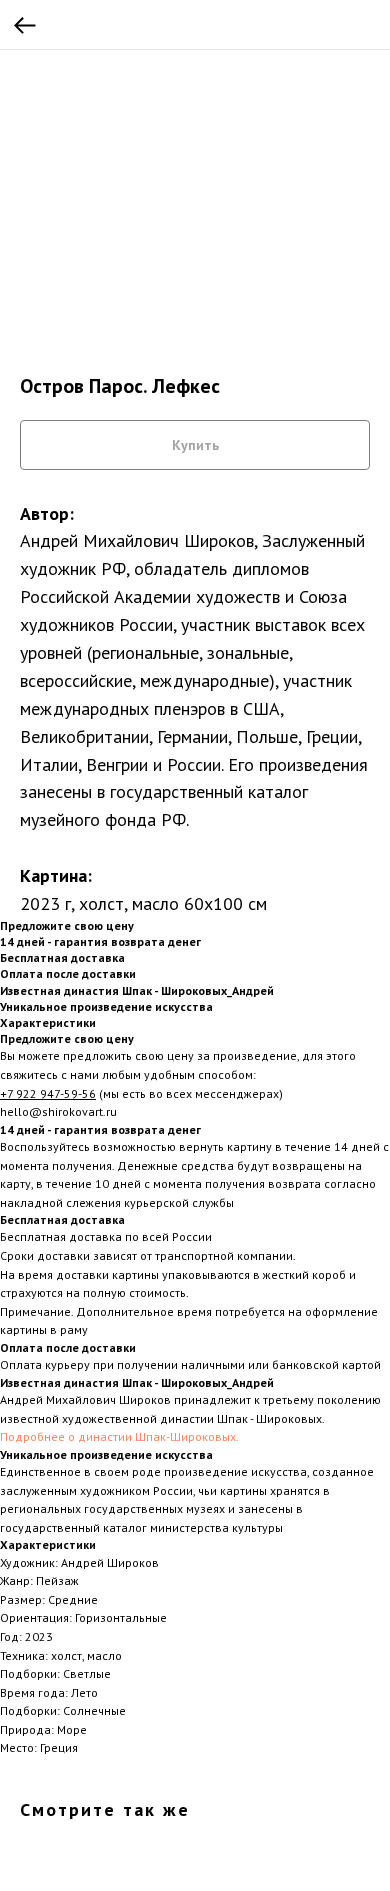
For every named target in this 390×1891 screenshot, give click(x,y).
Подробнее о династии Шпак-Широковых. (119, 1436)
